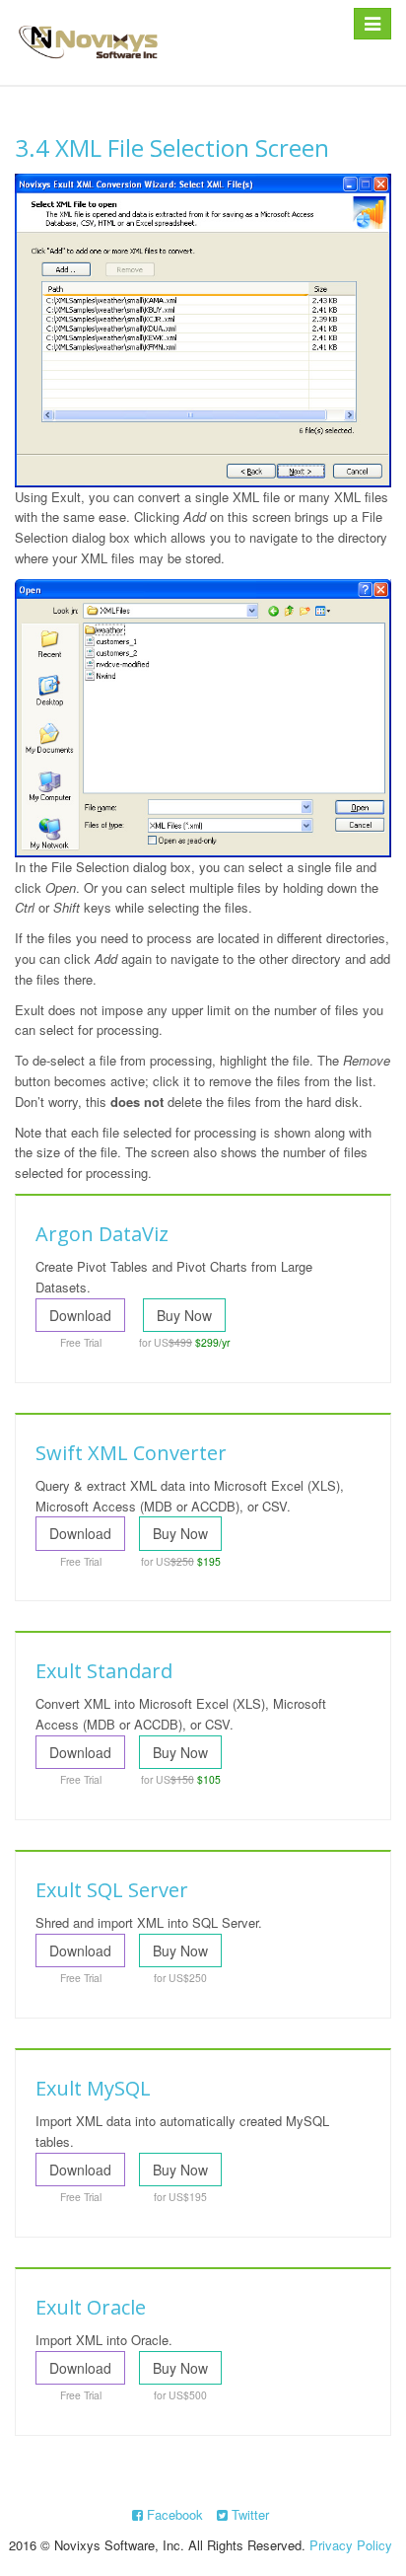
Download (80, 1315)
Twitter (248, 2514)
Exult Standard (104, 1671)
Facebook (173, 2514)
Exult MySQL (93, 2088)
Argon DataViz (102, 1234)
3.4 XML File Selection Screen (172, 147)
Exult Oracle (91, 2307)
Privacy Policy (351, 2545)
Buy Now (184, 1315)
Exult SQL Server (112, 1890)
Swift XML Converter (131, 1453)
